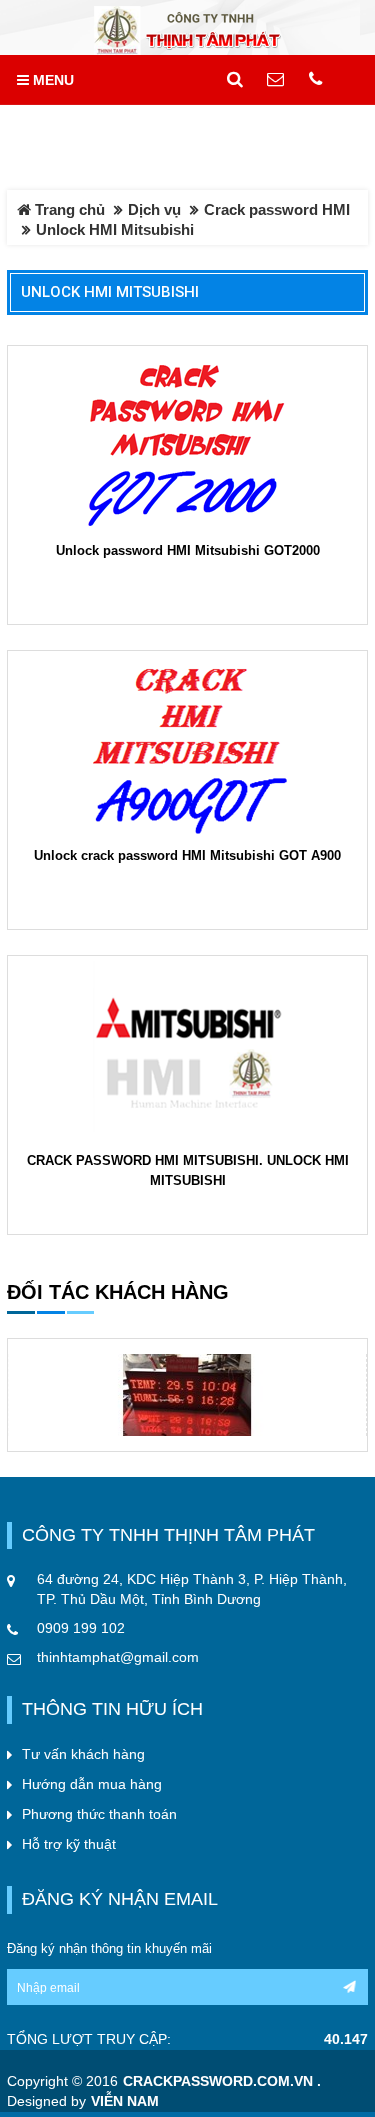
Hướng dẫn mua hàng (92, 1784)
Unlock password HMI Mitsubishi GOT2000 (188, 550)
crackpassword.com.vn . (222, 2081)
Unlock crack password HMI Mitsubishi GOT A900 (187, 855)
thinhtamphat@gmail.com (118, 1657)
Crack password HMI (277, 209)
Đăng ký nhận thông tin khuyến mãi (109, 1948)
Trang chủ (68, 209)
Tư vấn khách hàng (83, 1754)
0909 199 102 (81, 1628)
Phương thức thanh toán (99, 1814)
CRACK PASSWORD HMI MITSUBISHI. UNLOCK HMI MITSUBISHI (188, 1170)
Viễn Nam (125, 2101)
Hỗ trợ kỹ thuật (69, 1844)
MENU (51, 80)
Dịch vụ (154, 209)
